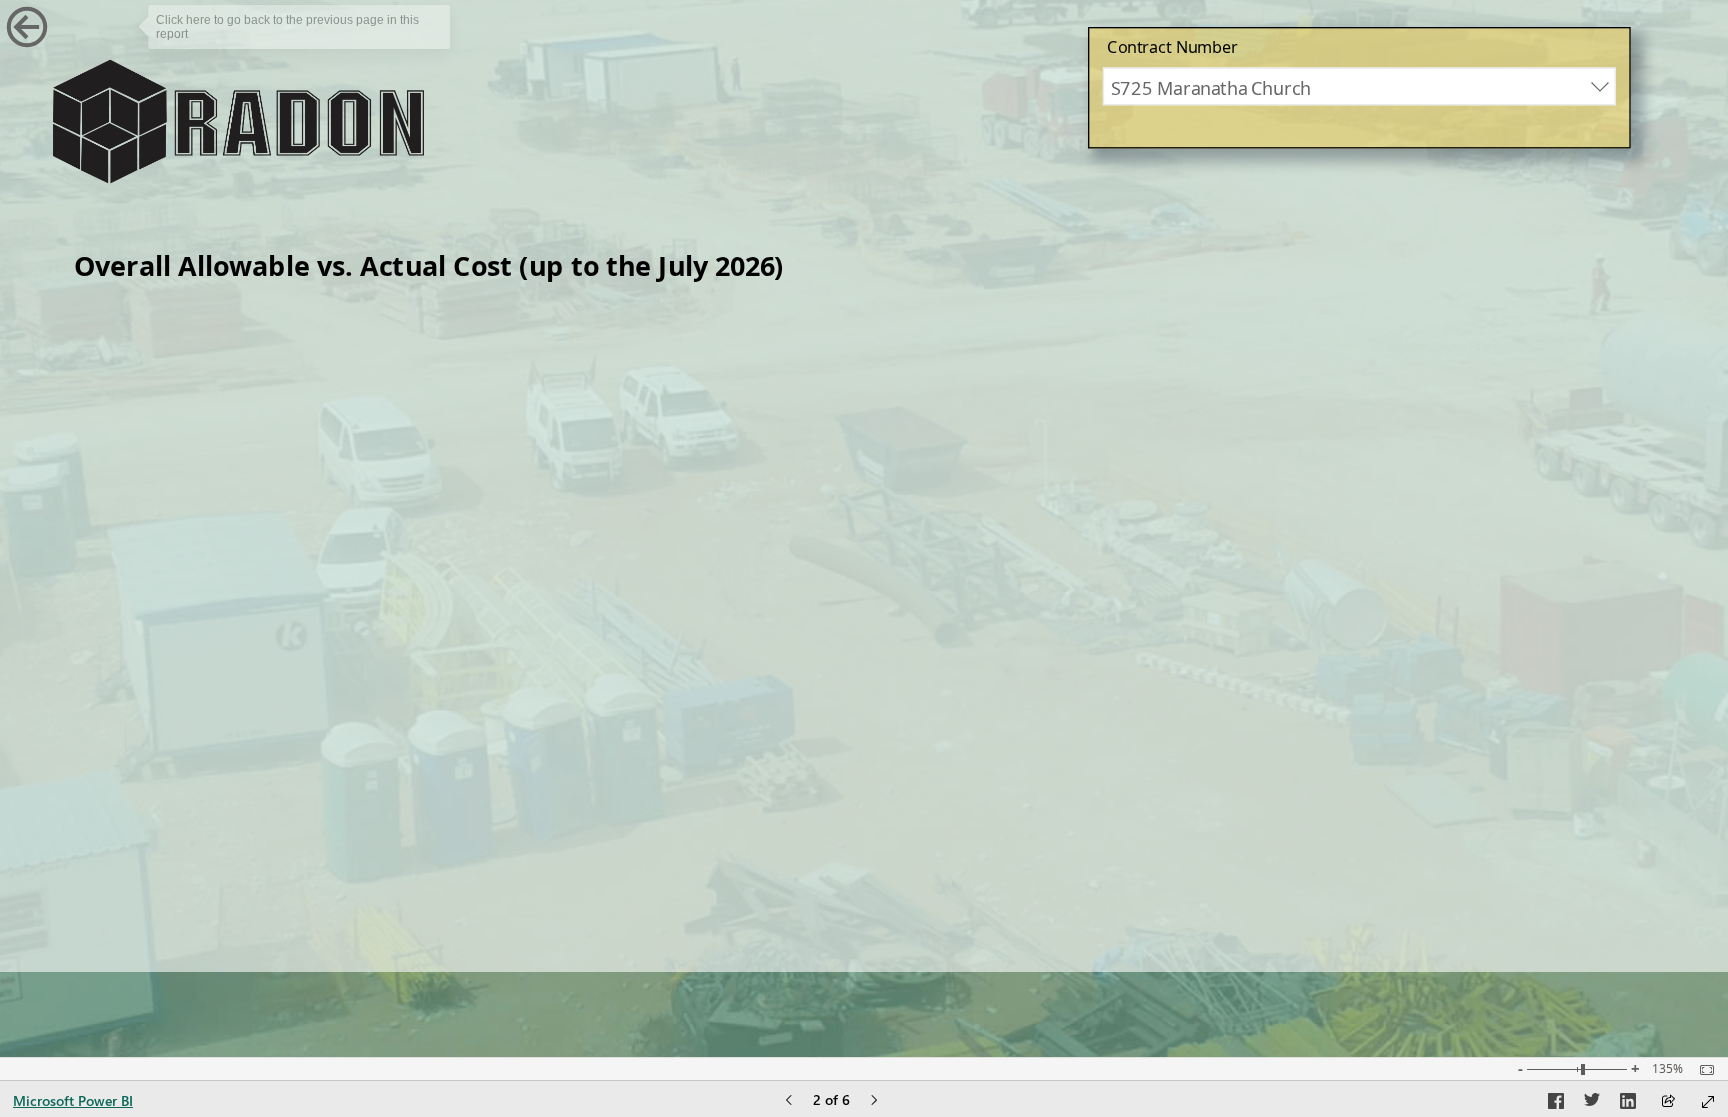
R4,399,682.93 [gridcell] (1554, 483)
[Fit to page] (1702, 1070)
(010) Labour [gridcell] (147, 561)
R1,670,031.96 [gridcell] (789, 718)
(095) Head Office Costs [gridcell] (202, 444)
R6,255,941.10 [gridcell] (1554, 522)
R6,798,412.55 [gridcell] (789, 522)
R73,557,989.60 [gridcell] (1223, 366)
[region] (864, 486)
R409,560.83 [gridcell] (1238, 679)
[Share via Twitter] (1592, 1104)
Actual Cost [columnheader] (1086, 312)
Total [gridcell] (110, 798)
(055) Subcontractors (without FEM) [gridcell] (264, 522)
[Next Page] (874, 1101)
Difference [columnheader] (1469, 312)
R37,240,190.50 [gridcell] (783, 405)
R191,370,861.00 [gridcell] (776, 366)
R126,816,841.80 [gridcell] (1214, 798)
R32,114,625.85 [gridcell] (1223, 405)
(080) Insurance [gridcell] (162, 679)
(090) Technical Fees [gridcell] (183, 601)
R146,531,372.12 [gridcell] (1540, 798)
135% (1667, 1069)
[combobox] (1359, 87)
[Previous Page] (789, 1101)
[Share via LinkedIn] (1628, 1104)
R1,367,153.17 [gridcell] (1554, 679)
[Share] (1668, 1102)
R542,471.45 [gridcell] (1238, 522)
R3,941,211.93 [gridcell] (1554, 601)
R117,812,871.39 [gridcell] (1542, 366)
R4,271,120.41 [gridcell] (1229, 483)
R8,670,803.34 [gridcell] (789, 483)
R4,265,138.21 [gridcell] (789, 640)
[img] (238, 121)
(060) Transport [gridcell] (161, 718)
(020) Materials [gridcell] (158, 405)
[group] (1359, 88)
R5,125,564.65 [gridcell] (1554, 405)
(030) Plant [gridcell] (137, 640)
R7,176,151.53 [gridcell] (1229, 444)
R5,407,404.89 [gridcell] (1229, 561)
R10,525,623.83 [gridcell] (783, 444)
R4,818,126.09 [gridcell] (789, 601)
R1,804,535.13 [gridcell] (1554, 640)
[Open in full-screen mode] (1708, 1102)
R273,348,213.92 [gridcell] (774, 798)
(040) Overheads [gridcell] (166, 483)
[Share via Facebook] (1556, 1104)
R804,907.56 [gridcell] (1564, 561)
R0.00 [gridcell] (1270, 718)
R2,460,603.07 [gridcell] (1229, 640)
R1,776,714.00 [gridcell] (789, 679)
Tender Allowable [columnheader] (676, 312)
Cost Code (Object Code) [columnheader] (281, 312)
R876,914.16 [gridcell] (1238, 601)
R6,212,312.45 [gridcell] (789, 561)
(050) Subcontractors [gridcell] (190, 366)
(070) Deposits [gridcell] (156, 757)
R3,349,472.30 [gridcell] (1554, 444)
